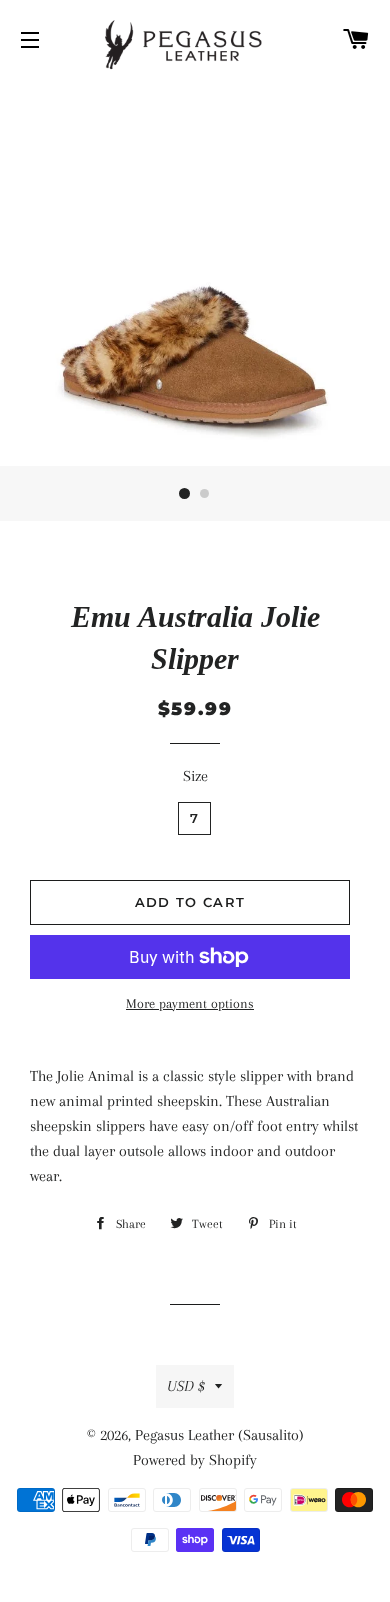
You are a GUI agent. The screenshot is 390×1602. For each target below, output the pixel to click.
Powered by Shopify (195, 1460)
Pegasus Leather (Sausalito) (219, 1435)
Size (195, 776)
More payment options (190, 1003)
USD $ (186, 1386)
